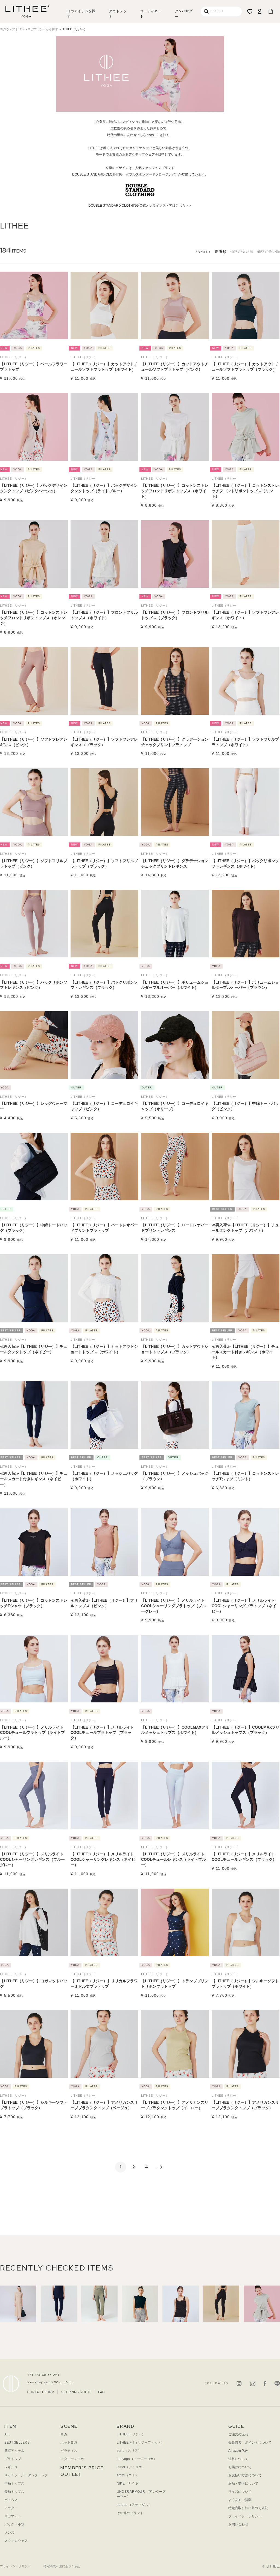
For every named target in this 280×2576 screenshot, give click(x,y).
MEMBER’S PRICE (82, 2468)
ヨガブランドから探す (43, 29)
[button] (159, 2167)
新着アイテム (14, 2451)
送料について (238, 2459)
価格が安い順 (242, 251)
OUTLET (71, 2474)
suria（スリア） (129, 2451)
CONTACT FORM (41, 2392)
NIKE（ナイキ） (129, 2483)
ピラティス (69, 2451)
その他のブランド (130, 2513)
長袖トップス (14, 2492)
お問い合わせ (238, 2524)
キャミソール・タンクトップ (26, 2475)
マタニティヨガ (72, 2459)
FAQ (101, 2392)
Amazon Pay (238, 2451)
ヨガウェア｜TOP (12, 29)
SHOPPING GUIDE (76, 2392)
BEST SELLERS (17, 2443)
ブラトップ (13, 2459)
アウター (11, 2508)
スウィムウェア (16, 2541)
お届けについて (240, 2467)
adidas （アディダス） (134, 2505)
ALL (8, 2434)
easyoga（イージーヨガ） (137, 2459)
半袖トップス (14, 2483)
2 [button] (134, 2167)
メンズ (9, 2533)
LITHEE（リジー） (131, 2434)
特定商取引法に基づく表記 (248, 2508)
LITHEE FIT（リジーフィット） (141, 2443)
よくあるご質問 (240, 2500)
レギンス (11, 2467)
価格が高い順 (269, 251)
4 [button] (146, 2167)
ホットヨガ (69, 2443)
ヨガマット (13, 2516)
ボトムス (11, 2500)
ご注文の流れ (238, 2434)
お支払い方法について (245, 2475)
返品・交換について (243, 2483)
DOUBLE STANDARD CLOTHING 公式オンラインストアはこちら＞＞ (140, 206)
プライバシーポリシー (245, 2516)
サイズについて (240, 2492)
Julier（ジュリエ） (131, 2467)
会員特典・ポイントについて (250, 2443)
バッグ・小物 (14, 2524)
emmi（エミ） (128, 2475)
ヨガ (64, 2434)
